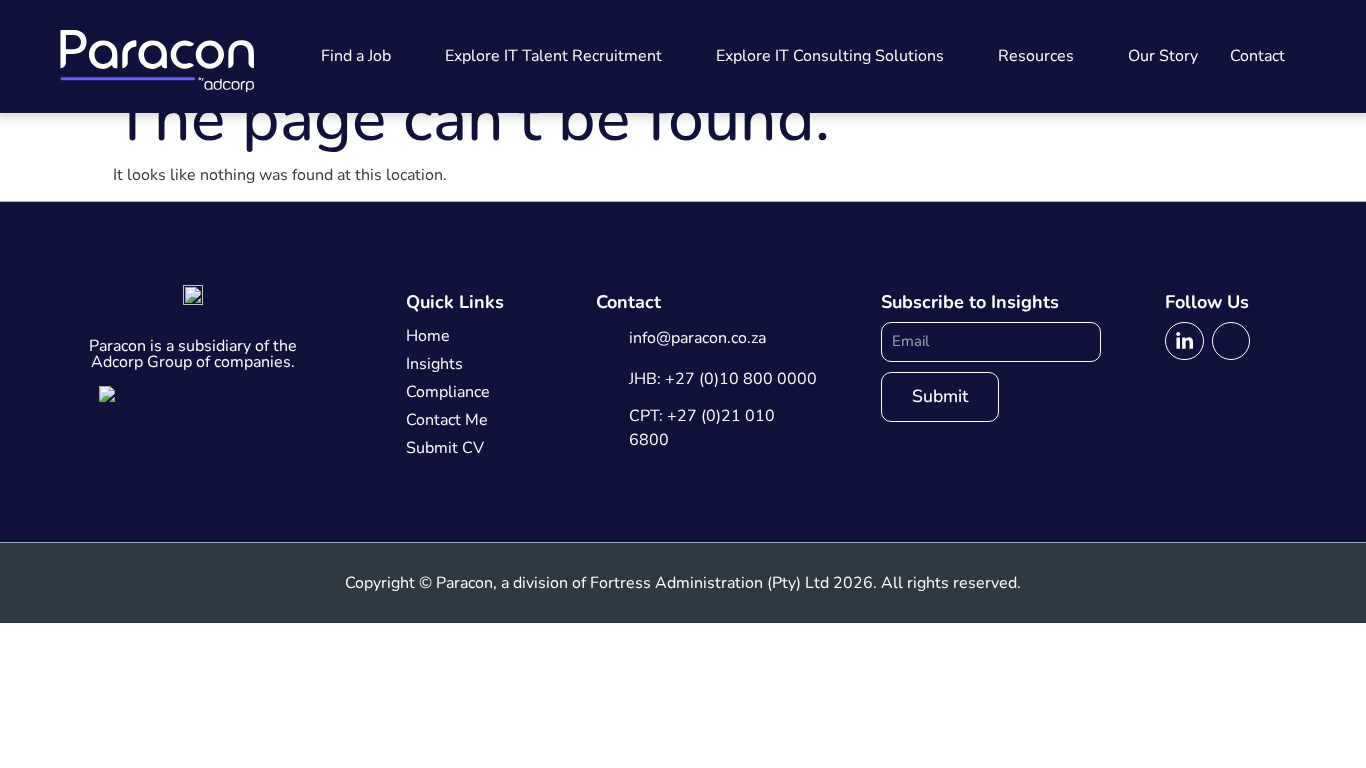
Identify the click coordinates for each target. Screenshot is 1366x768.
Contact (1257, 56)
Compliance (448, 392)
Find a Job (356, 56)
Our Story (1163, 56)
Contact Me (447, 420)
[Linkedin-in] (1184, 341)
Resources (1036, 56)
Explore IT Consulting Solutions (830, 56)
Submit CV (445, 448)
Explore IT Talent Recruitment (553, 56)
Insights (434, 364)
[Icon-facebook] (1231, 341)
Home (428, 336)
